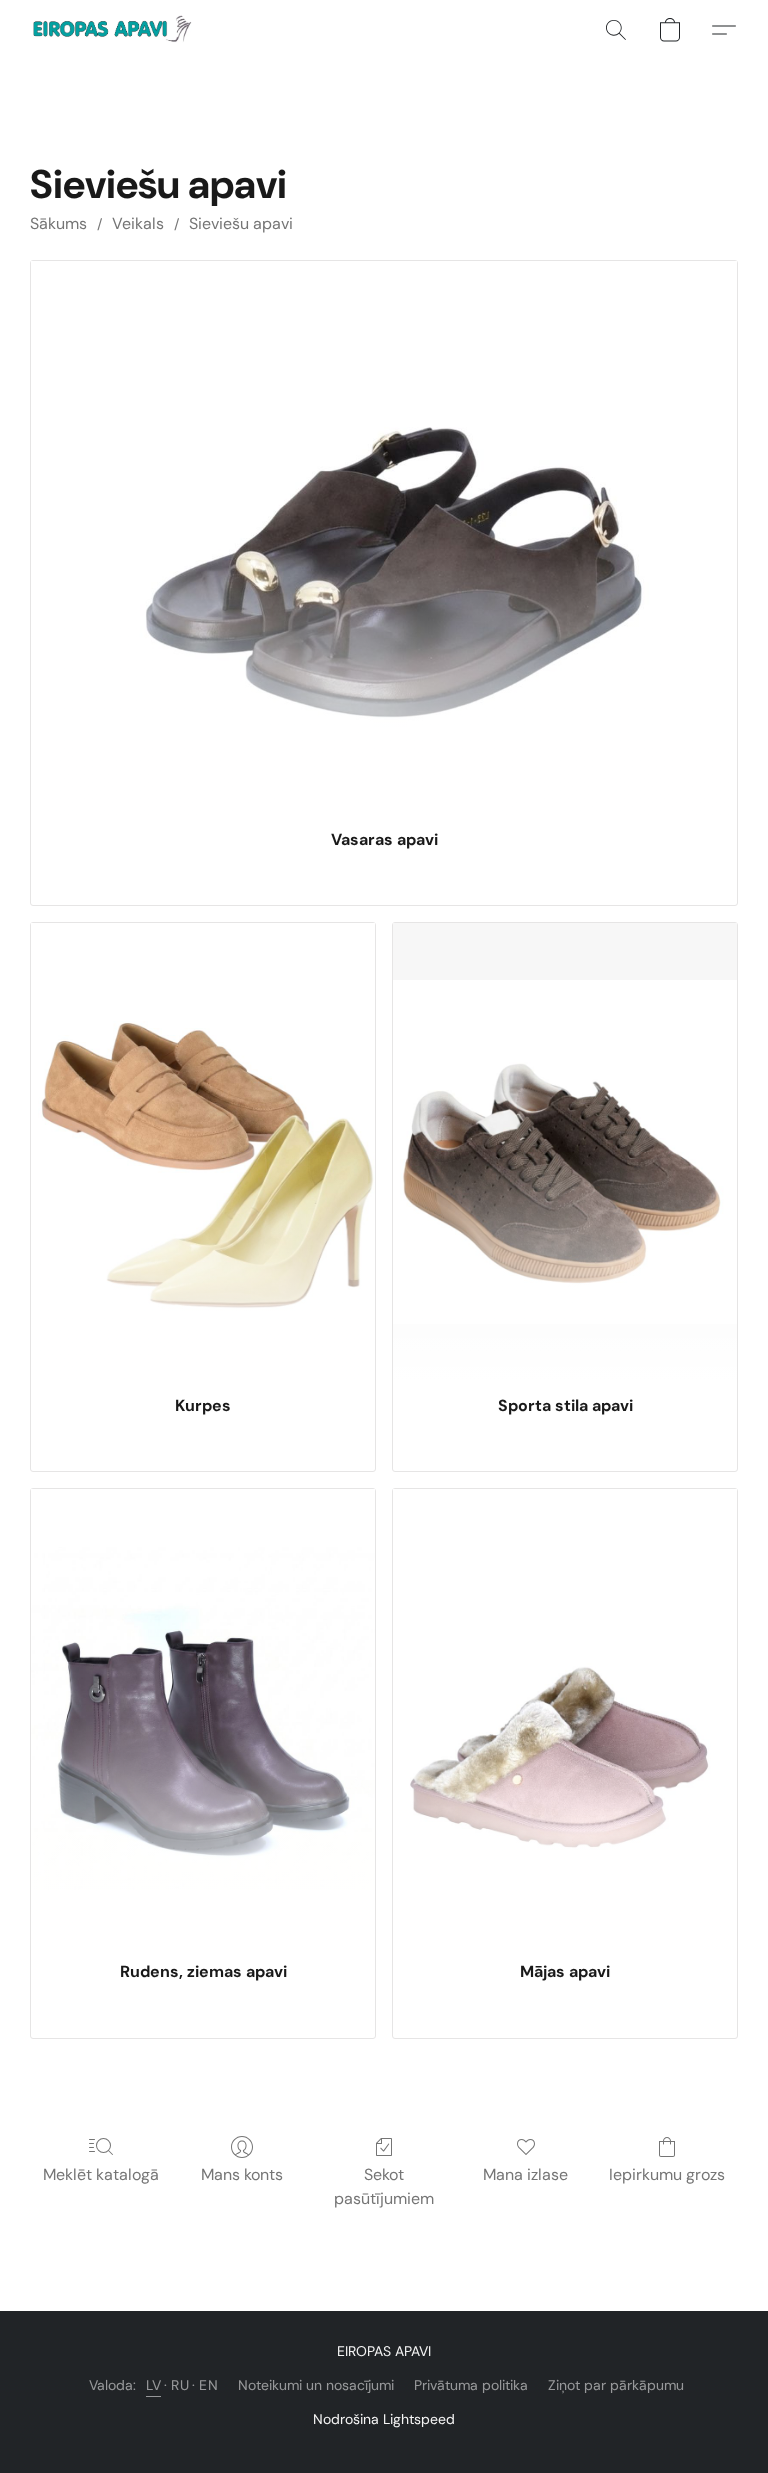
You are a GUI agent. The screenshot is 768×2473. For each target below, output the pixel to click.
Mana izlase (525, 2174)
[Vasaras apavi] (384, 538)
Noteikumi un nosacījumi (316, 2385)
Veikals (138, 223)
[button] (114, 30)
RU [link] (180, 2385)
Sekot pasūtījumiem (384, 2186)
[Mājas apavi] (565, 1718)
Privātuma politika (471, 2385)
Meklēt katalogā (101, 2174)
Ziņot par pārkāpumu (616, 2385)
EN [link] (208, 2385)
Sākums (58, 223)
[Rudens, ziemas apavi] (203, 1718)
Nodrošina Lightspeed (384, 2419)
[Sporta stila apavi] (565, 1152)
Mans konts (242, 2174)
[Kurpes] (203, 1152)
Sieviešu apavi (241, 223)
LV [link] (153, 2385)
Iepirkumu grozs (667, 2174)
